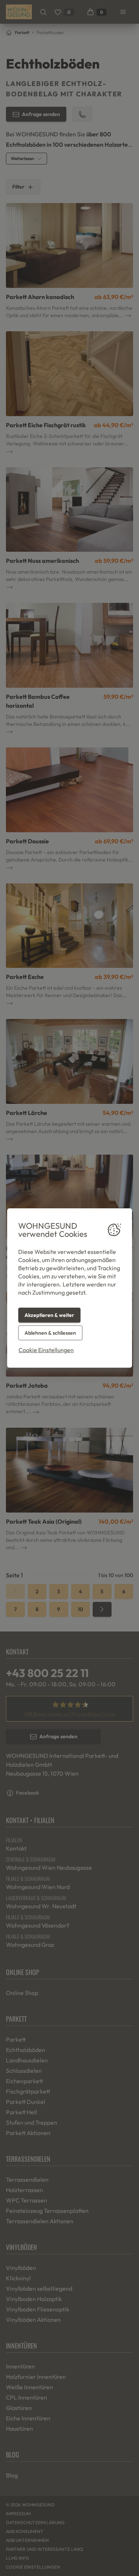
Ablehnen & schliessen (50, 1333)
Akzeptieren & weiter (49, 1315)
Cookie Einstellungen (46, 1350)
